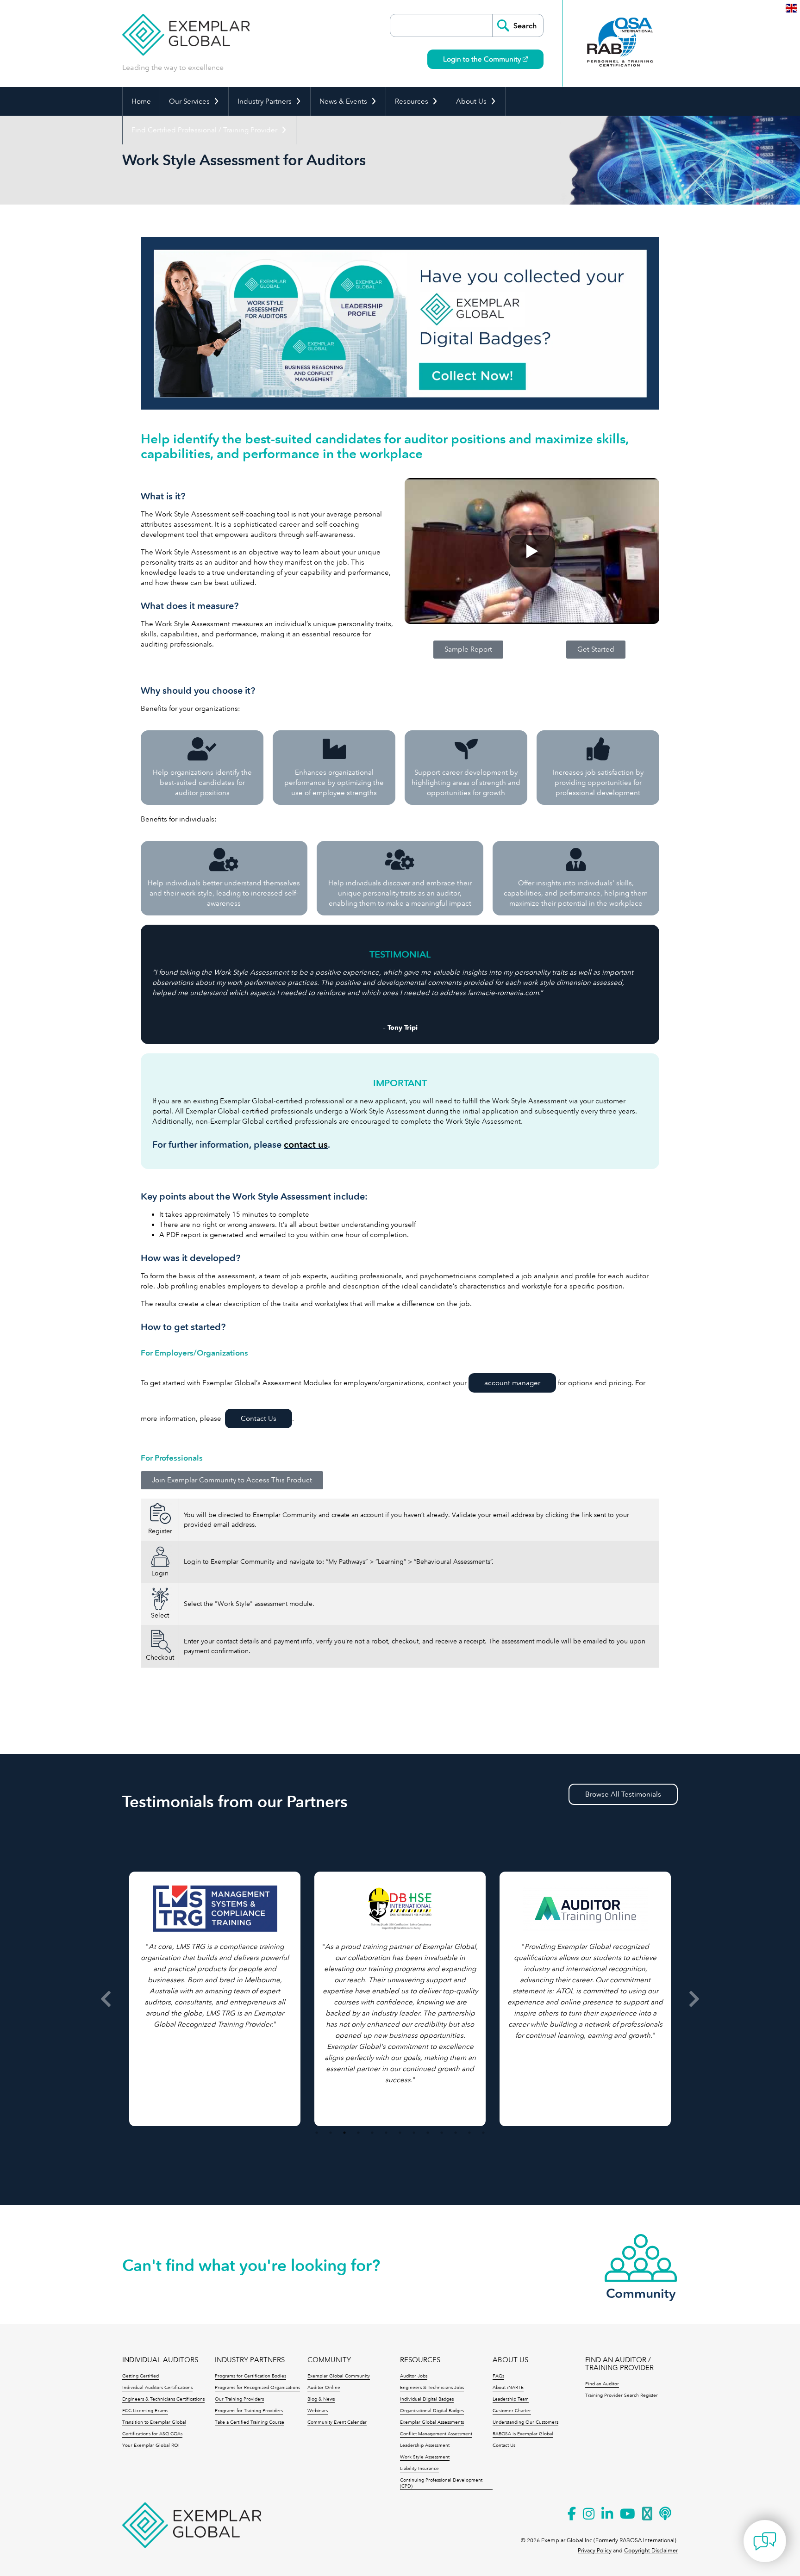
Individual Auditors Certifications (157, 2388)
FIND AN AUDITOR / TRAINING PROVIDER (619, 2364)
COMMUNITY (329, 2360)
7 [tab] (400, 2133)
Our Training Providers (239, 2399)
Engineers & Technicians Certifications (163, 2399)
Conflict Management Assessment (436, 2434)
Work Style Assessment (425, 2457)
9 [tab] (428, 2133)
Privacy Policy (595, 2551)
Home (141, 101)
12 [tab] (469, 2133)
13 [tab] (483, 2133)
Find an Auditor (602, 2384)
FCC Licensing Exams (145, 2411)
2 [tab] (331, 2133)
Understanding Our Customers (525, 2422)
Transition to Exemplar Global (154, 2422)
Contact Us (259, 1419)
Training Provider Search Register (622, 2396)
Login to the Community (483, 59)
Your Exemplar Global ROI (151, 2445)
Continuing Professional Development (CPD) (441, 2483)
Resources (412, 101)
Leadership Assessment (425, 2445)
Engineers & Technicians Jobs (432, 2388)
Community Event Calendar (337, 2422)
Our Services (189, 101)
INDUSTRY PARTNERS (250, 2360)
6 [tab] (386, 2133)
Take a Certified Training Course (250, 2422)
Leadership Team (511, 2399)
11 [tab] (456, 2133)
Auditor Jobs (414, 2376)
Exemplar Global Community (339, 2376)
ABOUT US (510, 2360)
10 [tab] (442, 2133)
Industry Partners (265, 101)
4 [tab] (358, 2133)
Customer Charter (512, 2411)
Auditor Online (324, 2388)
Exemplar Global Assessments (432, 2422)
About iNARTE (508, 2388)
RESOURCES (420, 2360)
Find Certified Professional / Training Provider (204, 130)
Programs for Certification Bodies (250, 2376)
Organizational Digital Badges (432, 2411)
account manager (512, 1383)
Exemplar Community (286, 1515)
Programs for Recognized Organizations (257, 2388)
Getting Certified (141, 2376)
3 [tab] (344, 2133)
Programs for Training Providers (249, 2411)
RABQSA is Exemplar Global (523, 2434)
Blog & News (321, 2399)
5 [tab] (372, 2133)
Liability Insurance (419, 2469)
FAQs (498, 2376)
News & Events (343, 101)
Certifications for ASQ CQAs (152, 2434)
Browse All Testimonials (623, 1794)
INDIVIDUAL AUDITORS (160, 2360)
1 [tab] (317, 2133)
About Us (471, 101)
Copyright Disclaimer (651, 2551)
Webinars (318, 2411)
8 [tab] (414, 2133)
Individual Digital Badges (427, 2399)
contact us (306, 1145)
